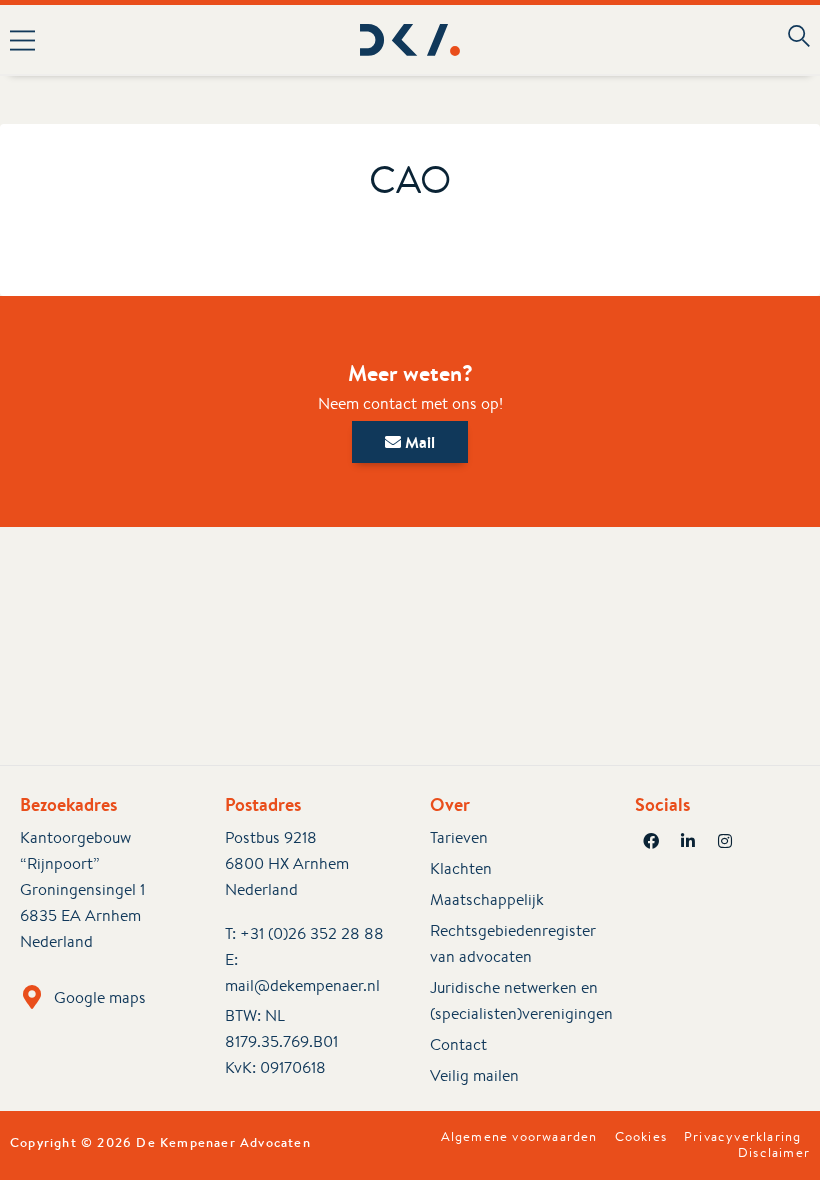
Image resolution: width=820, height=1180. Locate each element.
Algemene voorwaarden (519, 1137)
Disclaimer (774, 1153)
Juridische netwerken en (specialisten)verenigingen (512, 1000)
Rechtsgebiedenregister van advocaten (512, 943)
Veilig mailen (474, 1075)
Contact (458, 1044)
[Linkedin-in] (688, 841)
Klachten (461, 868)
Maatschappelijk (487, 899)
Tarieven (459, 837)
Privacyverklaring (742, 1137)
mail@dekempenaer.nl (302, 985)
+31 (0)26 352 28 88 (312, 933)
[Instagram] (725, 841)
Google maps (100, 997)
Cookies (641, 1137)
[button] (164, 40)
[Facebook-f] (651, 841)
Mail (418, 442)
